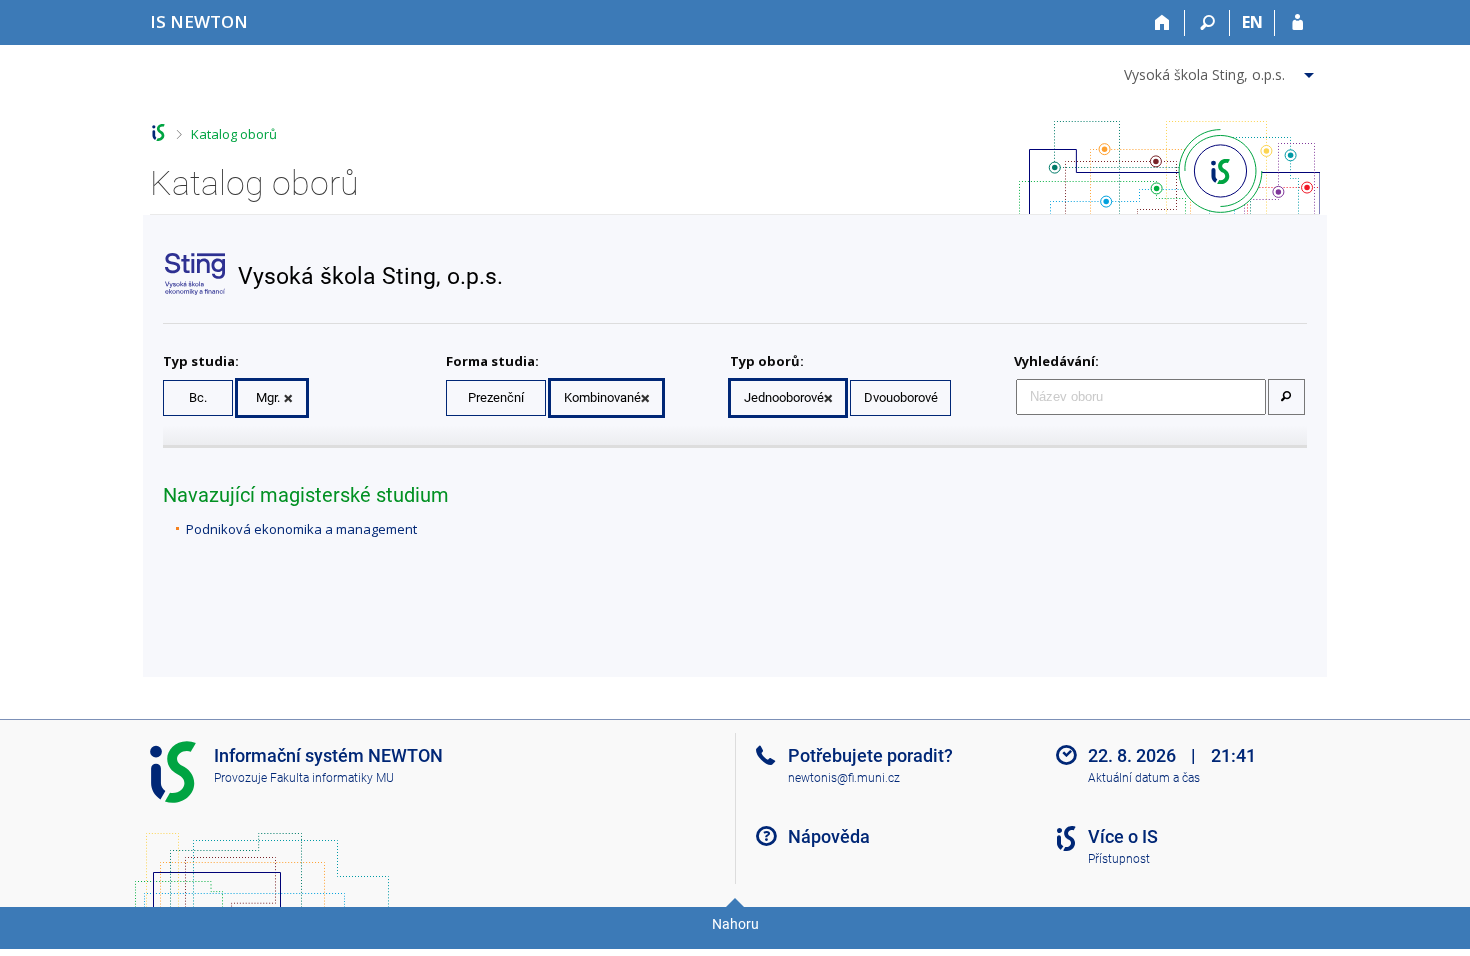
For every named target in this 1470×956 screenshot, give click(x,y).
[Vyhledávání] (1207, 23)
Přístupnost (1119, 859)
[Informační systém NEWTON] (158, 132)
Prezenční (496, 397)
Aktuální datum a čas (1144, 778)
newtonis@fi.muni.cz (844, 778)
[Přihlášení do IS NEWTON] (1297, 23)
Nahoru (735, 924)
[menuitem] (1221, 71)
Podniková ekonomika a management (301, 529)
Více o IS (1123, 836)
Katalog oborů (234, 134)
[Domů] (1162, 23)
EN (1252, 22)
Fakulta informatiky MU (332, 778)
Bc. (198, 397)
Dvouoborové (901, 397)
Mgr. (268, 397)
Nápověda (829, 836)
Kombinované (602, 397)
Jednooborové (784, 397)
